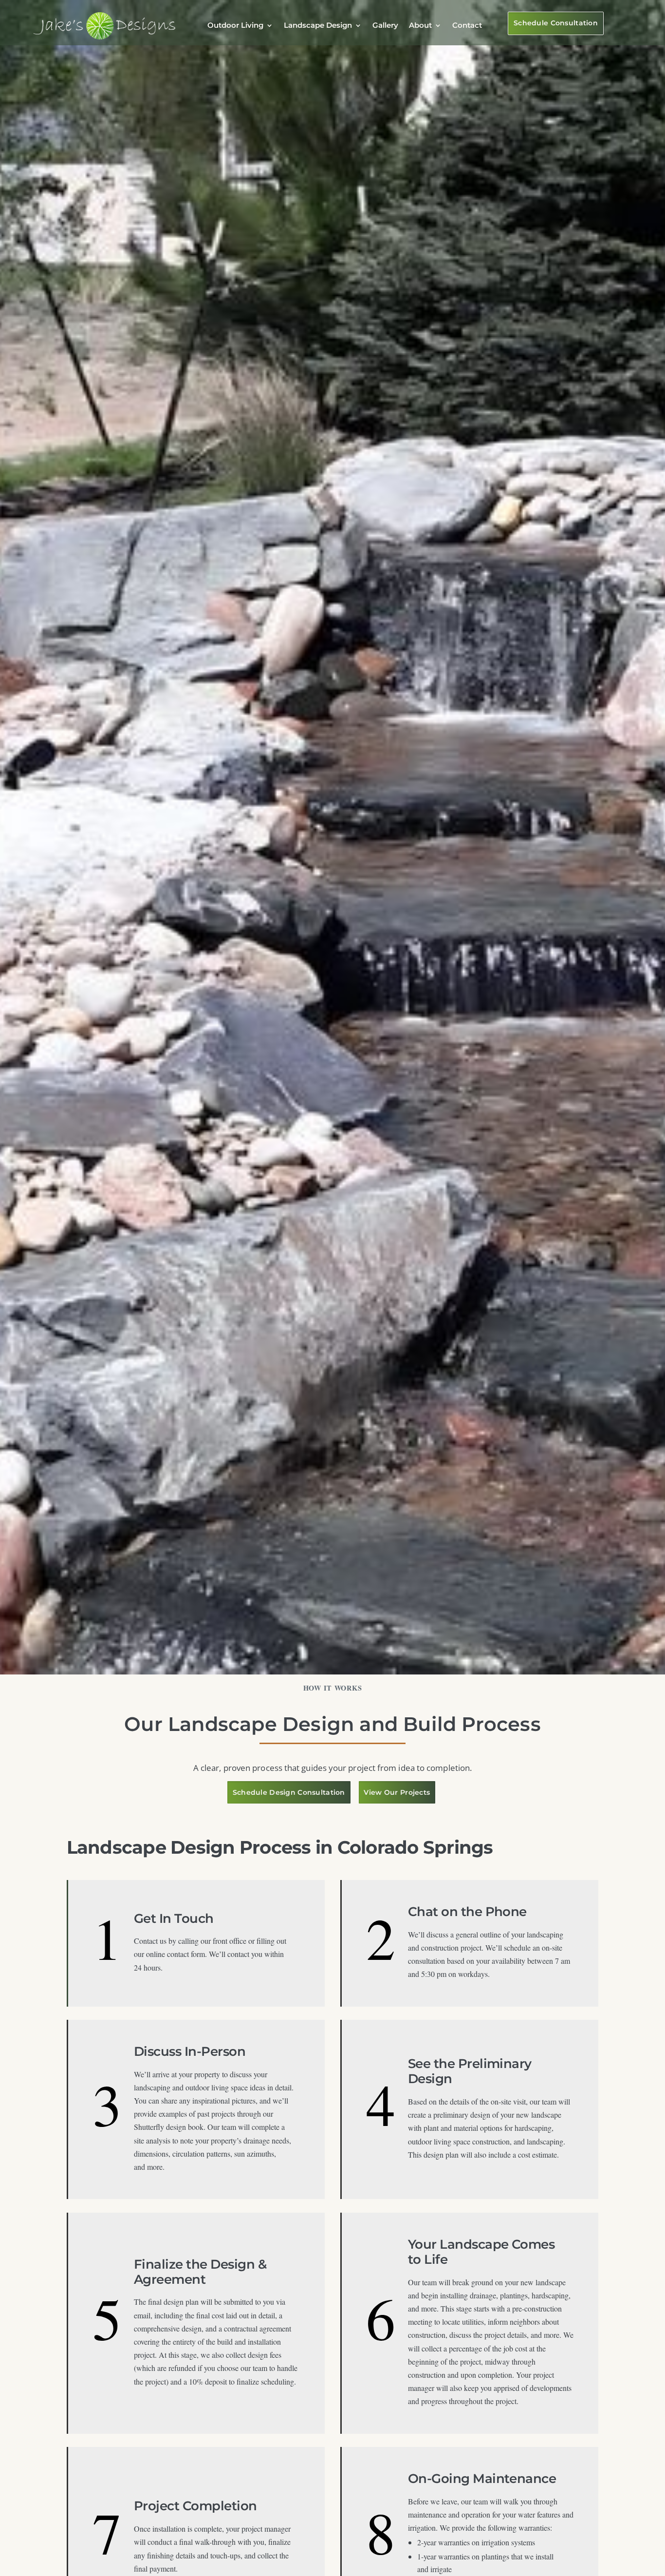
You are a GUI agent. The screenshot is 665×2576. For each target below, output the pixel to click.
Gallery (385, 25)
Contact (467, 25)
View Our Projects (397, 1792)
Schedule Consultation (556, 23)
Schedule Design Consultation (289, 1792)
